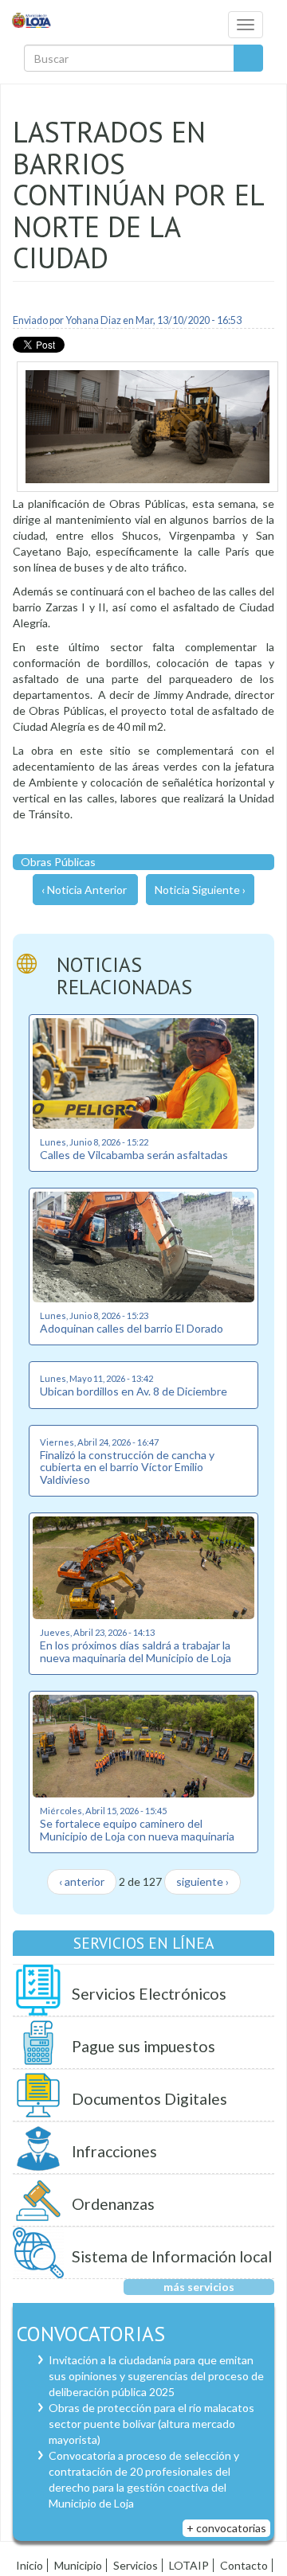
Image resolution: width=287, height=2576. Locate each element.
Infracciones (114, 2151)
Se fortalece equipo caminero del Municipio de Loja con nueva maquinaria (137, 1829)
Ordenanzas (113, 2204)
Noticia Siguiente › (200, 890)
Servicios (136, 2565)
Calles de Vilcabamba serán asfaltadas (134, 1155)
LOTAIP (189, 2565)
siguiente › (202, 1881)
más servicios (199, 2287)
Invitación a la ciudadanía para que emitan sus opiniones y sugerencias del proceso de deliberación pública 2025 (156, 2376)
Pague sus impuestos (143, 2046)
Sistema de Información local (172, 2256)
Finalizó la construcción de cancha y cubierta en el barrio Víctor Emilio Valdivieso (127, 1467)
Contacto (244, 2565)
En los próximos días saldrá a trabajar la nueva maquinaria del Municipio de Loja (136, 1651)
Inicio (29, 2565)
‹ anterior (82, 1881)
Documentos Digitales (149, 2099)
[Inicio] (32, 20)
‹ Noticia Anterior (84, 890)
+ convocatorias (226, 2528)
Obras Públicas (58, 862)
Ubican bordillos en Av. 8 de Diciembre (134, 1391)
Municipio (78, 2565)
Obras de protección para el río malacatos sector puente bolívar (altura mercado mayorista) (151, 2424)
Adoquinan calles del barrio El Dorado (132, 1328)
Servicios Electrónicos (149, 1994)
